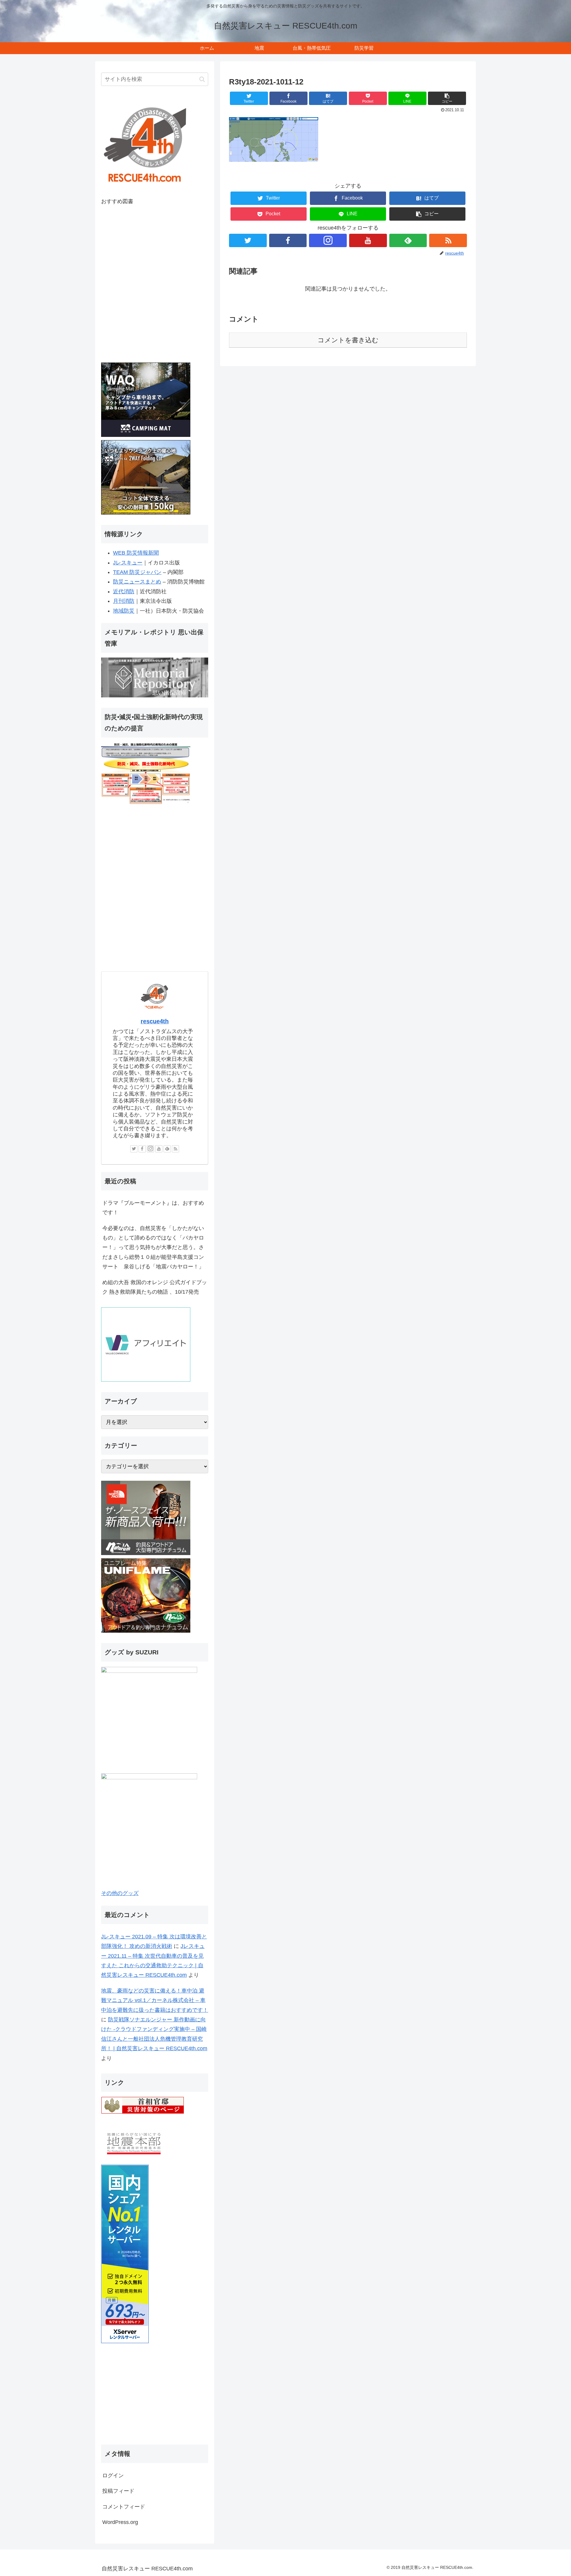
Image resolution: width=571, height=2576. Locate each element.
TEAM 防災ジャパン (137, 572)
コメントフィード (124, 2507)
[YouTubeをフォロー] (368, 240)
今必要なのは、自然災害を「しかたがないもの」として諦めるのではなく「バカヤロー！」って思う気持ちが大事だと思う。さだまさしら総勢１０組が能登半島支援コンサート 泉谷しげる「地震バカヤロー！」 (153, 1248)
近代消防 (124, 592)
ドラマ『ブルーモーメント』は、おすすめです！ (153, 1208)
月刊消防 (124, 601)
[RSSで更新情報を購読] (448, 240)
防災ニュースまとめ (137, 582)
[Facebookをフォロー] (288, 240)
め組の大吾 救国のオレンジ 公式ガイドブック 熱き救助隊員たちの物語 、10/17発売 (155, 1287)
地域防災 (124, 611)
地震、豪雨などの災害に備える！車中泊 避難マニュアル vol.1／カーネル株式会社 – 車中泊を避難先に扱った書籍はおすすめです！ (155, 2000)
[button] (447, 98)
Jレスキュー (128, 563)
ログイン (113, 2475)
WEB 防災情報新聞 (136, 553)
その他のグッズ (120, 1893)
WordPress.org (120, 2522)
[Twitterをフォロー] (248, 240)
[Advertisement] (155, 2395)
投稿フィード (118, 2491)
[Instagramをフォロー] (328, 240)
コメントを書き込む (348, 340)
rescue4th (155, 1021)
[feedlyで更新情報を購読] (408, 240)
